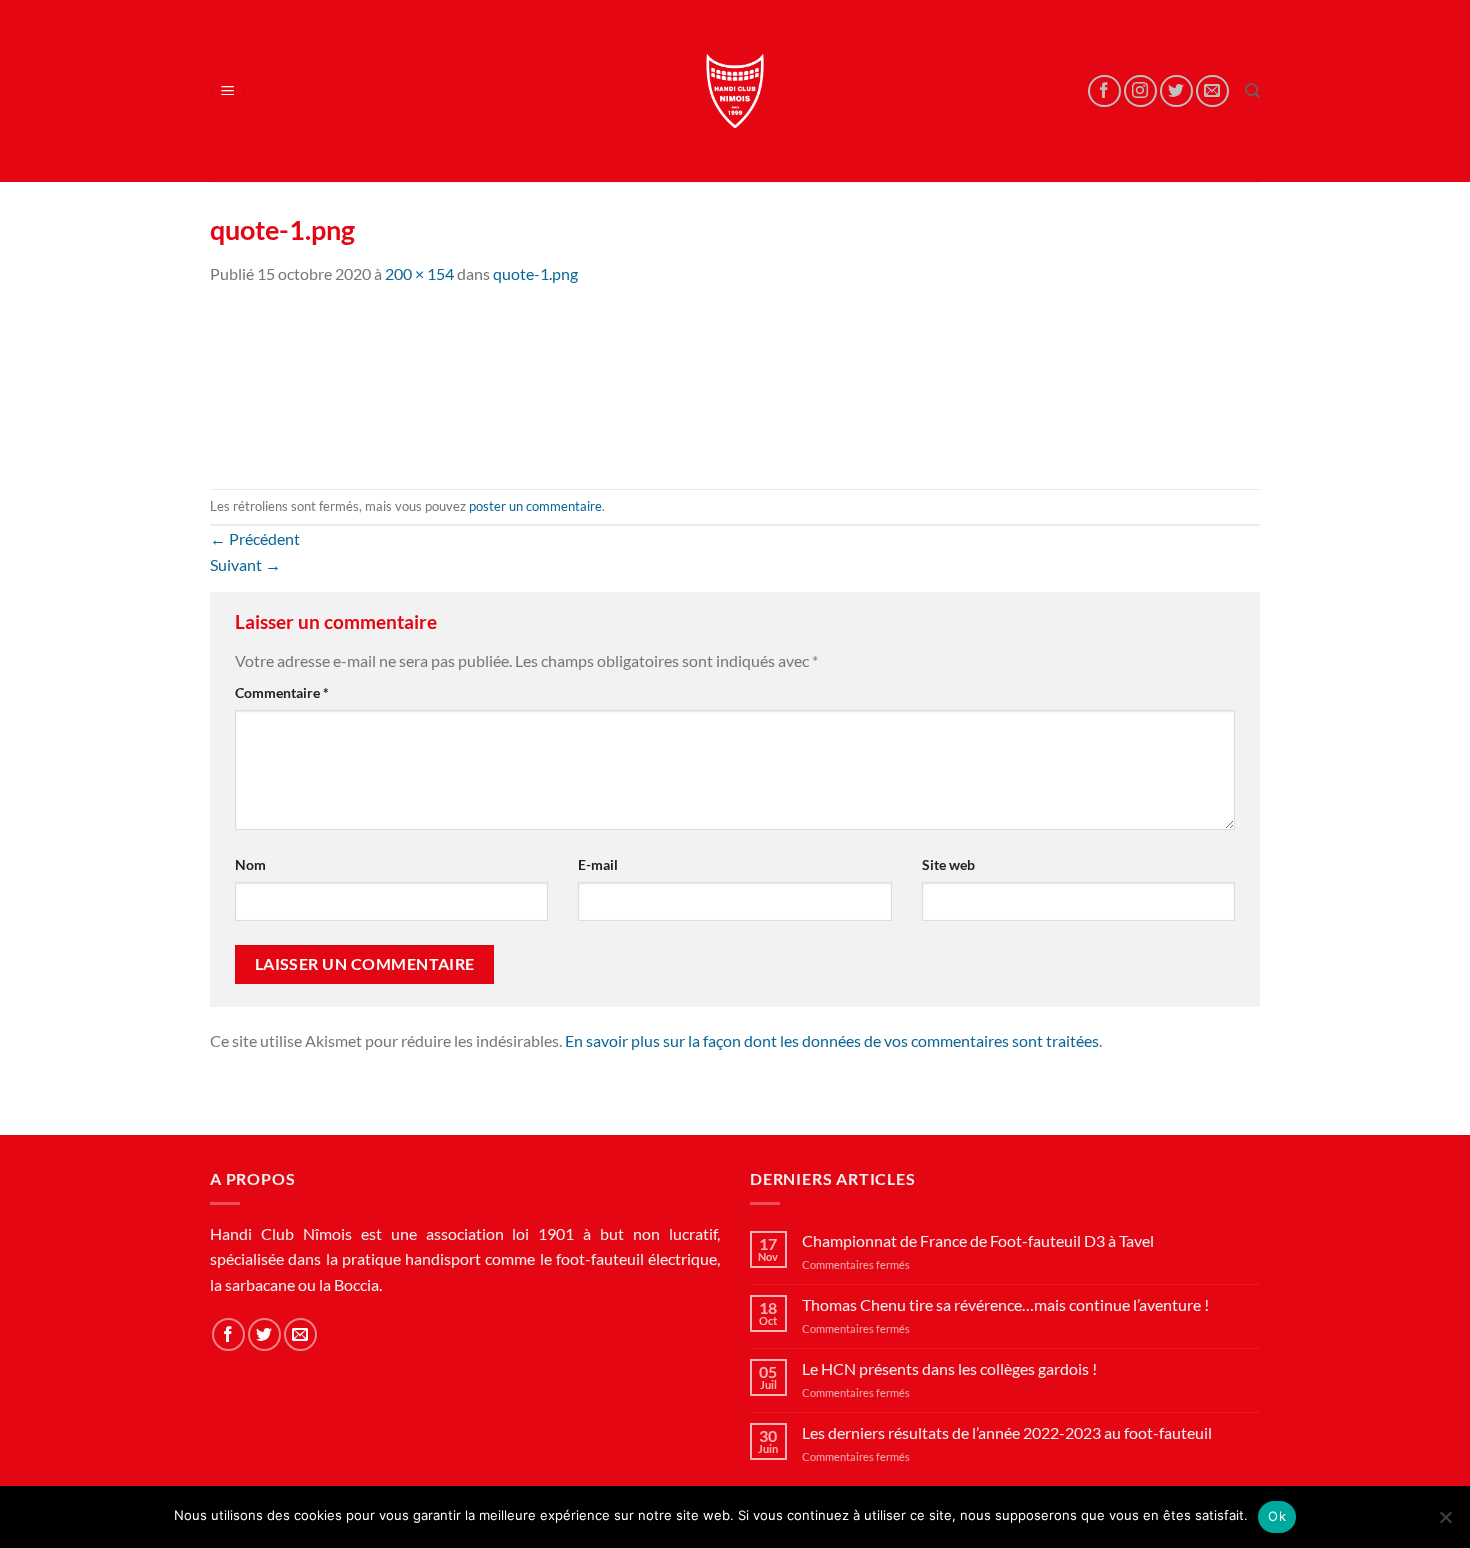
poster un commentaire (535, 506)
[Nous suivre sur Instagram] (1140, 91)
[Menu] (228, 91)
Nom (250, 864)
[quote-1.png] (310, 385)
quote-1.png (535, 273)
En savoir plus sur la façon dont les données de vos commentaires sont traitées (832, 1040)
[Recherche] (1252, 91)
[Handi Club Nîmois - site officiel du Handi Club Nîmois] (735, 90)
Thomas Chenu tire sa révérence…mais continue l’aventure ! (1005, 1304)
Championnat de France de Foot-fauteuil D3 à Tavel (978, 1240)
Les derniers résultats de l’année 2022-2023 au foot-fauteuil (1007, 1432)
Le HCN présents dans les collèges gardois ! (949, 1368)
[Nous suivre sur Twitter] (1176, 91)
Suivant (245, 564)
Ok (1277, 1516)
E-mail (598, 864)
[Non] (1445, 1523)
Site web (948, 864)
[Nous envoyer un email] (1212, 91)
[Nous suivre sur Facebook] (1104, 91)
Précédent (255, 538)
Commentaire (282, 692)
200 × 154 (419, 273)
